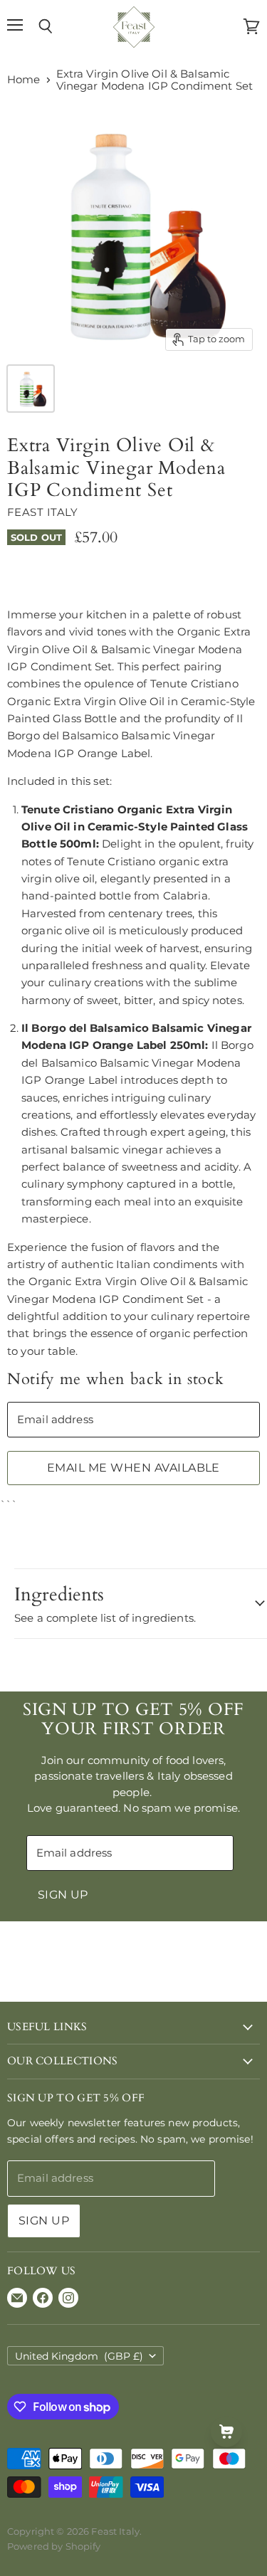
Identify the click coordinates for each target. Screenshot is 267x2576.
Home (24, 79)
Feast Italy (43, 512)
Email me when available (133, 1468)
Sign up (63, 1895)
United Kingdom (79, 2356)
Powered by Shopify (54, 2546)
